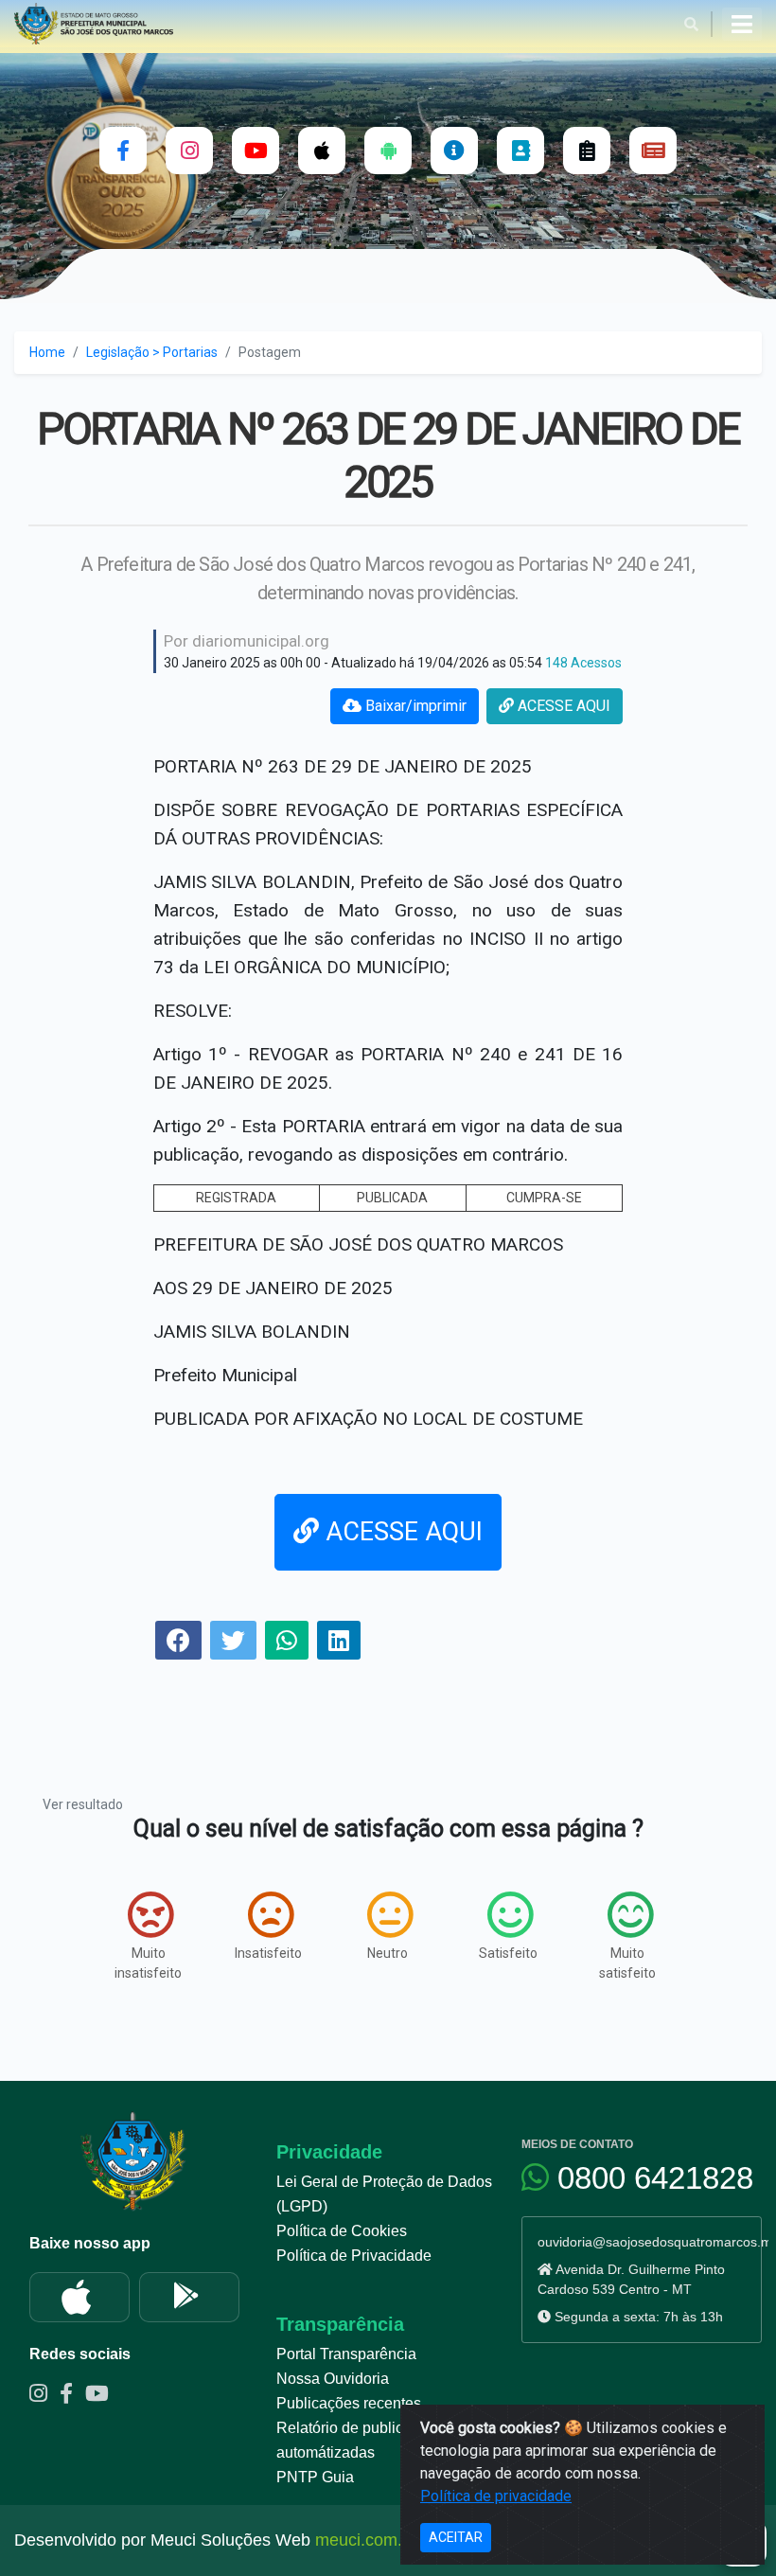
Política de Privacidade (354, 2256)
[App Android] (388, 151)
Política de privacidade (496, 2496)
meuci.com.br (366, 2540)
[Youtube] (101, 2396)
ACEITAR (456, 2537)
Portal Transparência (346, 2354)
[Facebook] (123, 151)
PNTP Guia (315, 2477)
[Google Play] (189, 2297)
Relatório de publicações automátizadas (360, 2440)
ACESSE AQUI (562, 706)
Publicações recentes (349, 2403)
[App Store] (79, 2297)
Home (47, 352)
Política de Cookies (342, 2231)
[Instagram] (189, 151)
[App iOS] (322, 151)
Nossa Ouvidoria (333, 2379)
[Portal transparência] (454, 151)
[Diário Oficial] (653, 151)
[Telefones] (520, 151)
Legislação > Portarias (152, 352)
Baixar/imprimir (414, 706)
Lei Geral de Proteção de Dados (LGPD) (384, 2194)
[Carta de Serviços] (587, 151)
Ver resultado (83, 1804)
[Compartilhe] (178, 1643)
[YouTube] (256, 151)
